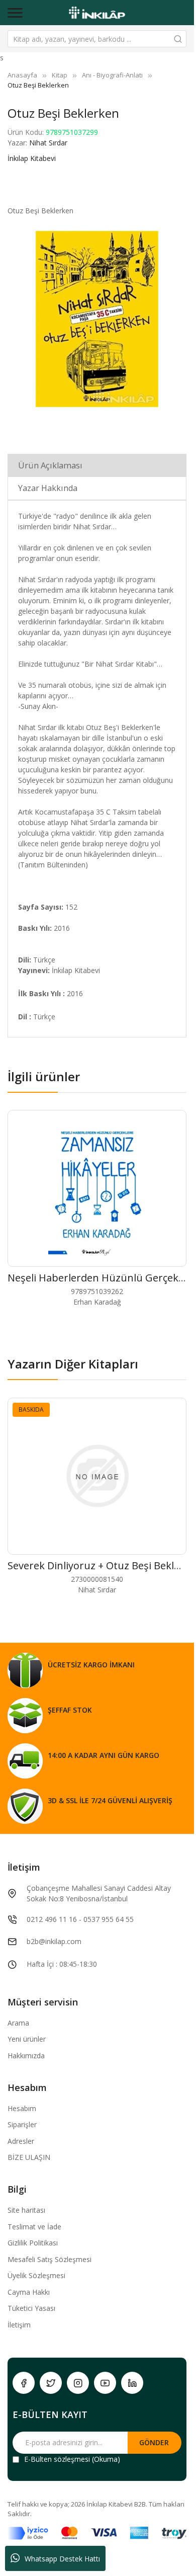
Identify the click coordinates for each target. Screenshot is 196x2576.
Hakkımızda (26, 2056)
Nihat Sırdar (48, 143)
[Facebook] (24, 2383)
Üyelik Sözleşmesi (36, 2275)
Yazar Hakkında (48, 488)
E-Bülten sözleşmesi (57, 2459)
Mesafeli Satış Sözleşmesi (50, 2259)
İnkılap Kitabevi (32, 158)
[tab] (97, 465)
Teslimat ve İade (34, 2227)
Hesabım (22, 2108)
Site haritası (26, 2210)
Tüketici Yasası (31, 2308)
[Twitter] (51, 2383)
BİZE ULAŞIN (29, 2157)
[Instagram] (78, 2383)
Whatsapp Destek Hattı (62, 2559)
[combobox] (97, 39)
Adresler (21, 2141)
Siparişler (22, 2124)
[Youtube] (105, 2383)
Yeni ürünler (27, 2039)
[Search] (178, 39)
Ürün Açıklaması (50, 465)
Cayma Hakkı (29, 2292)
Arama (18, 2023)
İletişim (19, 2325)
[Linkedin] (132, 2383)
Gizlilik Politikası (33, 2243)
